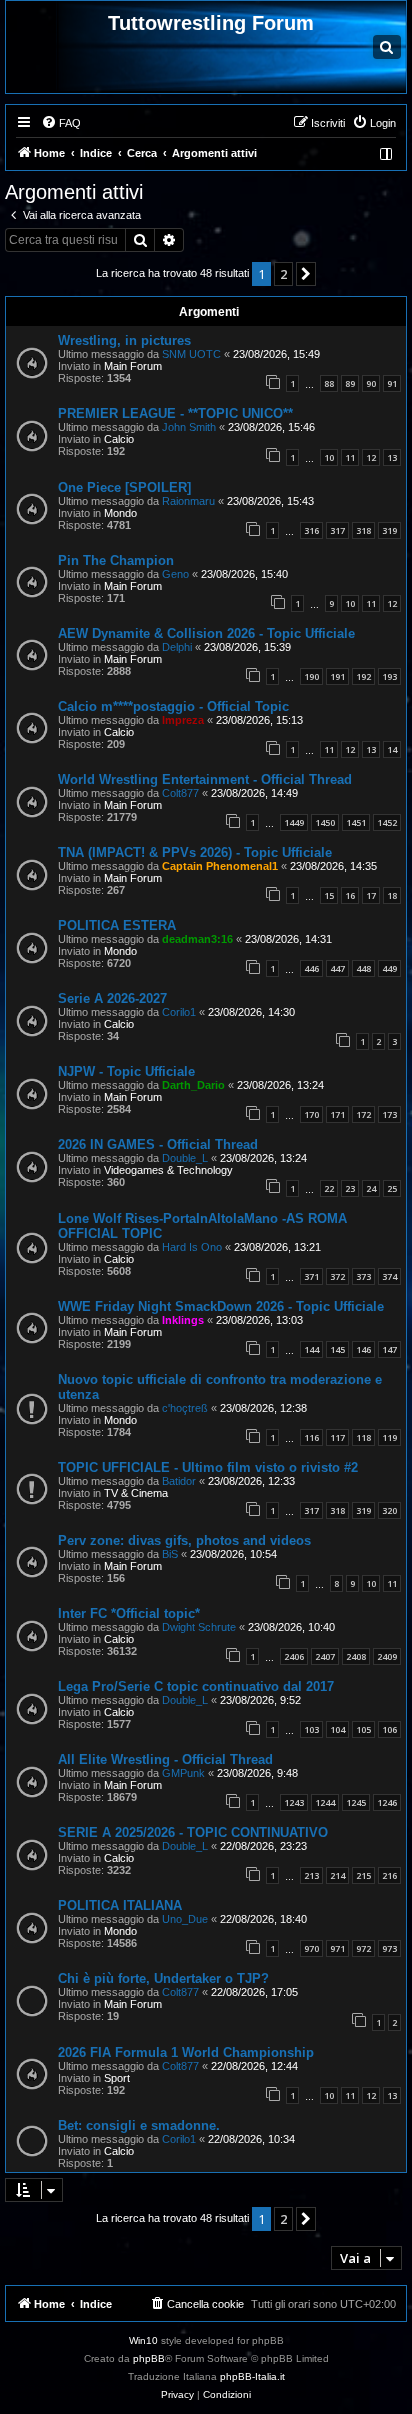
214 (337, 1875)
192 (363, 676)
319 (389, 530)
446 (311, 968)
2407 (325, 1656)
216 (389, 1875)
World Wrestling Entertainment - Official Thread (205, 779)
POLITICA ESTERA (117, 925)
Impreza (183, 720)
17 (371, 895)
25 (392, 1188)
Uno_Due (185, 1919)
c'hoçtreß (185, 1408)
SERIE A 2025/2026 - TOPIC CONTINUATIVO (193, 1832)
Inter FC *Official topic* (129, 1613)
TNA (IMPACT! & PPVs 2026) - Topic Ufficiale (195, 852)
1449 (294, 822)
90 (371, 383)
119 (389, 1437)
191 (337, 676)
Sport (117, 2078)
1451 (356, 822)
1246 (387, 1802)
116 (311, 1437)
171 (337, 1114)
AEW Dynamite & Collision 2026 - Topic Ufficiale (206, 633)
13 (392, 457)
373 (363, 1276)
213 (311, 1875)
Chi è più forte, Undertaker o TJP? (163, 1978)
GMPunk (183, 1773)
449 (389, 968)
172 (363, 1114)
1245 (356, 1802)
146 (363, 1349)
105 (363, 1729)
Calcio (119, 439)
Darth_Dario (193, 1085)
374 (389, 1276)
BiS (170, 1554)
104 (337, 1729)
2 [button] (283, 274)
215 (363, 1875)
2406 (294, 1656)
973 (389, 1948)
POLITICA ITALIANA (120, 1905)
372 (337, 1276)
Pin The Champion (116, 560)
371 (311, 1276)
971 (337, 1948)
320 (389, 1510)
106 (389, 1729)
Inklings (183, 1320)
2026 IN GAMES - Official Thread (158, 1144)
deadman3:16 (197, 939)
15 (329, 895)
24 (371, 1188)
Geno (175, 574)
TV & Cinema (136, 1493)
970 (311, 1948)
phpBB (149, 2358)
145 (337, 1349)
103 (311, 1729)
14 (392, 749)
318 (363, 530)
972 (363, 1948)
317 (337, 530)
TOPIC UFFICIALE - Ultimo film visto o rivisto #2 (208, 1467)
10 (329, 457)
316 (311, 530)
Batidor (179, 1481)
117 (337, 1437)
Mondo (120, 513)
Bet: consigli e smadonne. (139, 2125)
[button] (306, 274)
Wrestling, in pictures (124, 340)
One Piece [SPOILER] (124, 487)
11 (350, 457)
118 (363, 1437)
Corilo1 (179, 1012)
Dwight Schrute (199, 1627)
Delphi (177, 647)
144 (311, 1349)
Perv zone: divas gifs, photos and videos (184, 1540)
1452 (387, 822)
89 (350, 383)
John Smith (189, 427)
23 (350, 1188)
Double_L (185, 1158)
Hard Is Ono (192, 1247)
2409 (387, 1656)
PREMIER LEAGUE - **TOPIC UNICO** (175, 413)
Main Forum (133, 366)
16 (350, 895)
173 (389, 1114)
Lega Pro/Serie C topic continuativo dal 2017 (196, 1686)
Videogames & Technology (168, 1170)
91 (392, 383)
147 (389, 1349)
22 (329, 1188)
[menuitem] (61, 123)
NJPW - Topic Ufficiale (126, 1071)
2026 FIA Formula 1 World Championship (186, 2052)
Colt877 (180, 793)
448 (363, 968)
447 (337, 968)
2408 (356, 1656)
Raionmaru (188, 501)
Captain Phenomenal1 (220, 866)
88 (329, 383)
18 (392, 895)
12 (371, 457)
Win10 (143, 2340)
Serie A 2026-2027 (112, 998)
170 (311, 1114)
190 (311, 676)
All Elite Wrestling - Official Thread (165, 1759)
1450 (325, 822)
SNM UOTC (191, 354)
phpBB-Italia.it (252, 2376)
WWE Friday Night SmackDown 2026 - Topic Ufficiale (221, 1306)
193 (389, 676)
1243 (294, 1802)
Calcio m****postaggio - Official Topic (173, 706)
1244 (325, 1802)
